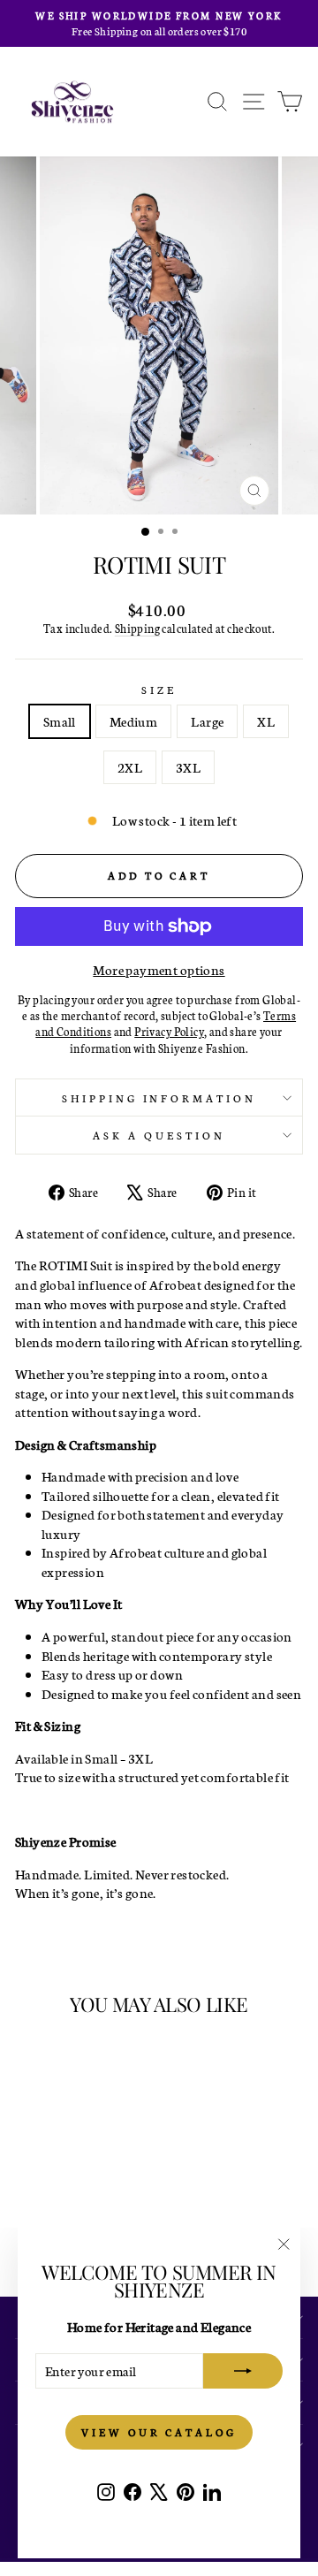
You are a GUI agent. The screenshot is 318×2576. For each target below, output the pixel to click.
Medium (133, 721)
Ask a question (159, 1135)
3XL (188, 767)
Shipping (137, 628)
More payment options (159, 969)
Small (60, 721)
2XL (130, 767)
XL (266, 721)
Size (159, 689)
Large (207, 721)
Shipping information (159, 1097)
